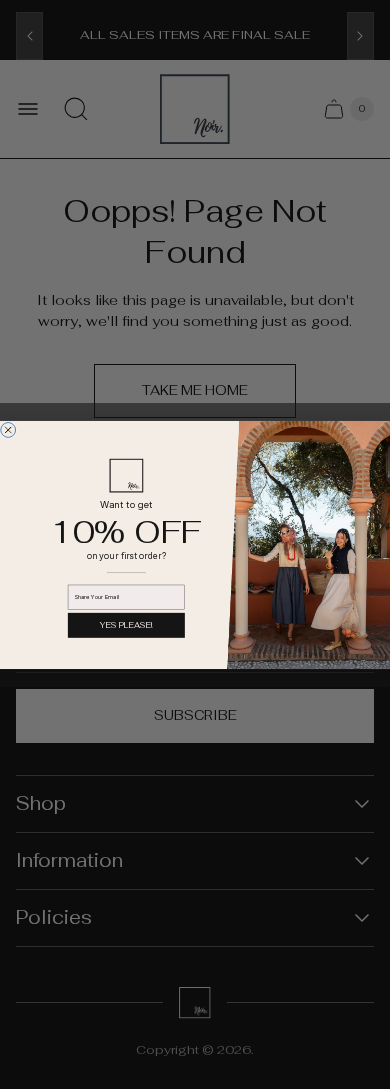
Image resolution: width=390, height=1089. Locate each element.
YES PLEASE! (126, 625)
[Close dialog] (8, 429)
